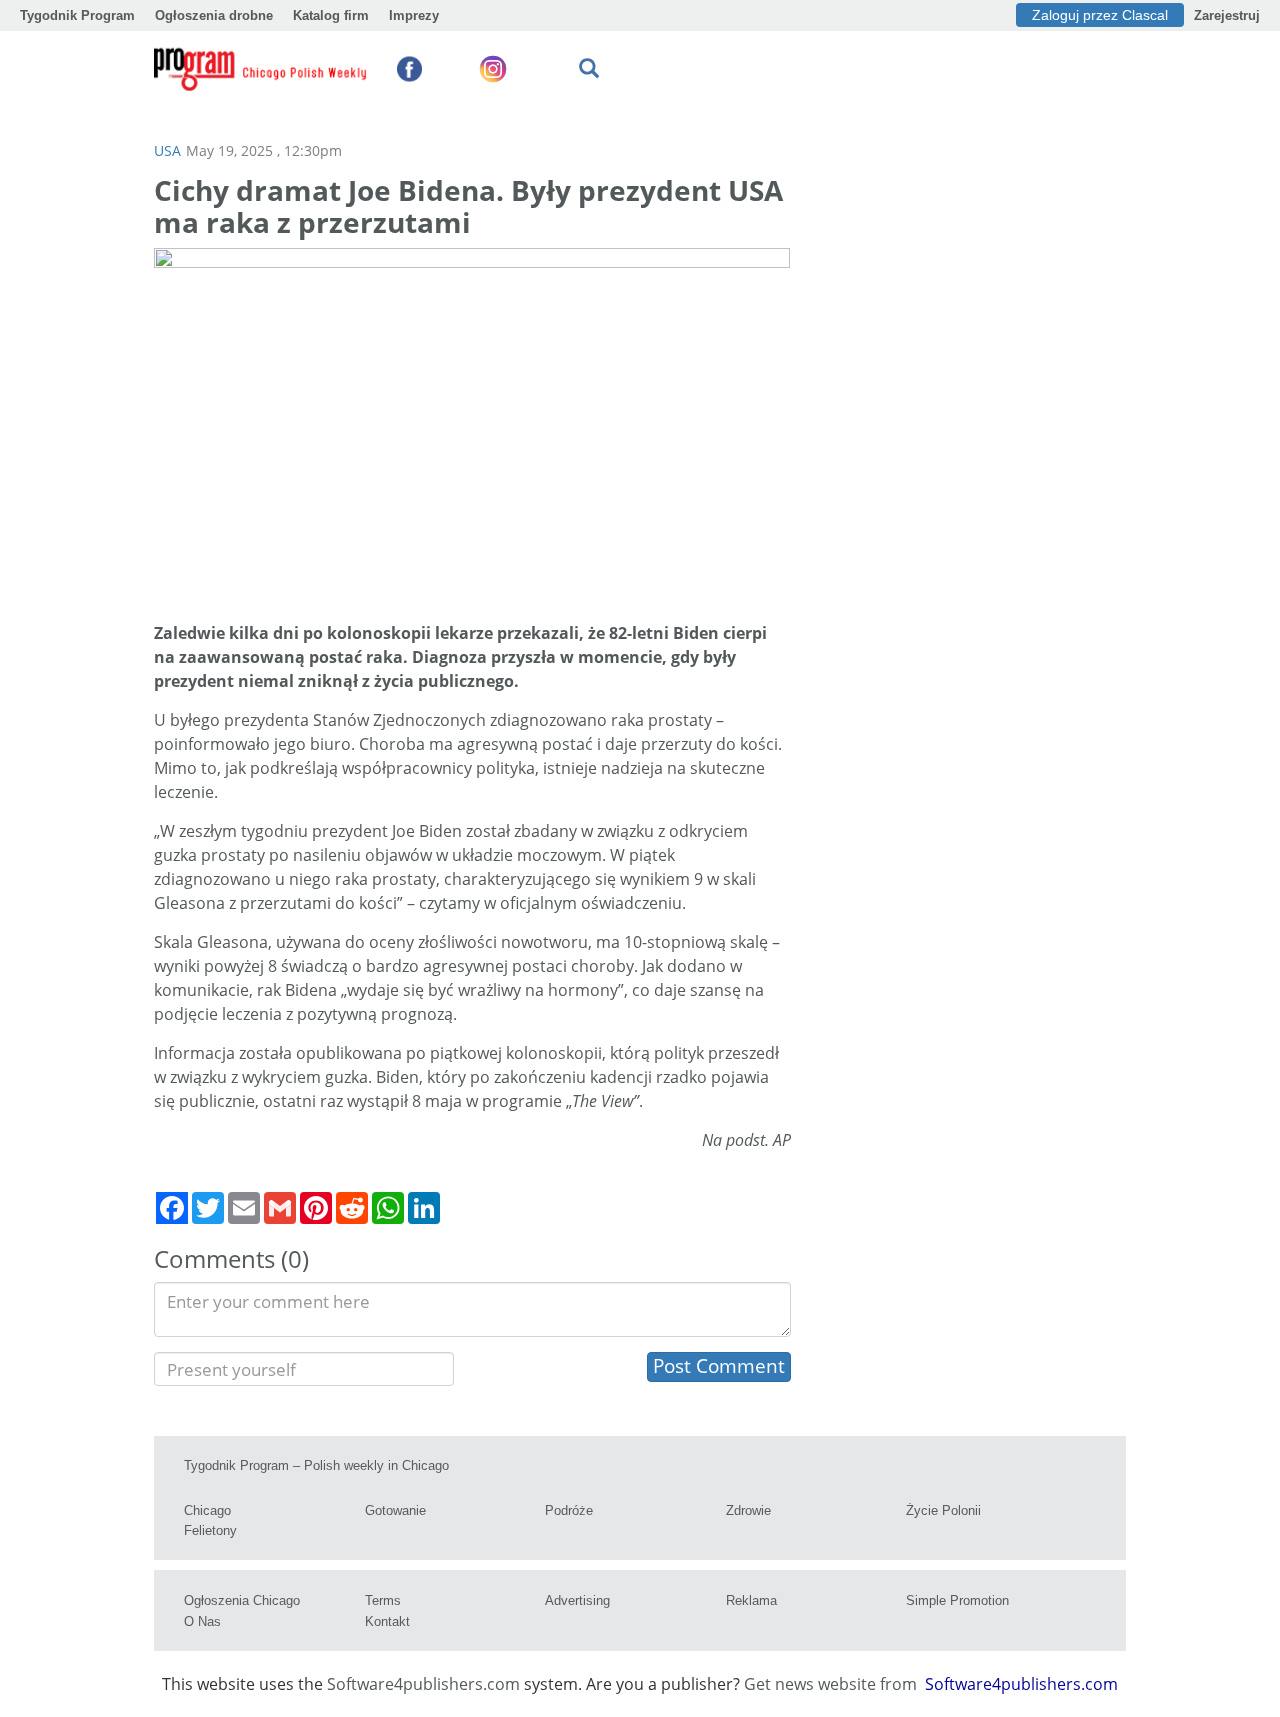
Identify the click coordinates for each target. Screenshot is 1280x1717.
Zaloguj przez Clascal (1100, 15)
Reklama (751, 1600)
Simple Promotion (957, 1600)
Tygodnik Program (77, 15)
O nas (202, 1621)
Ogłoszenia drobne (214, 15)
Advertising (577, 1600)
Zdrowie (748, 1510)
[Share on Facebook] (172, 1208)
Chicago (207, 1510)
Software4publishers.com (423, 1684)
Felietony (210, 1530)
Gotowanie (395, 1510)
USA (167, 150)
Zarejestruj (1227, 15)
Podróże (569, 1510)
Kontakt (387, 1621)
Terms (383, 1600)
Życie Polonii (943, 1510)
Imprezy (414, 15)
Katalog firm (331, 15)
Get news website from (832, 1684)
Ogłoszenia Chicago (242, 1600)
